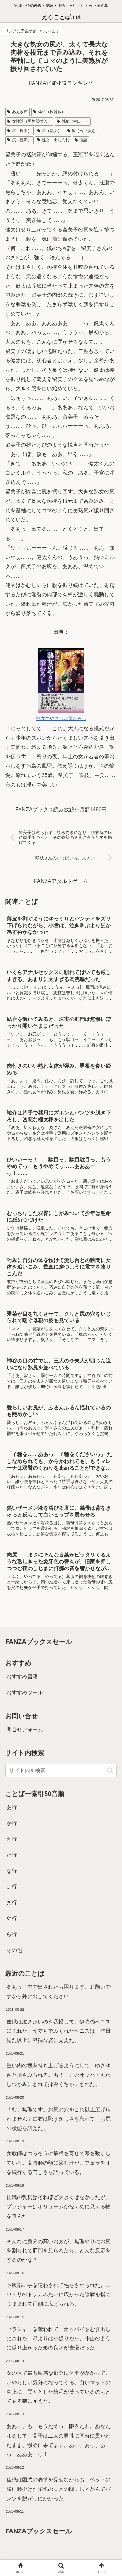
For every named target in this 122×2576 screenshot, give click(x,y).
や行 (12, 1918)
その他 (14, 1950)
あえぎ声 (20, 112)
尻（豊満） (22, 140)
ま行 (12, 1902)
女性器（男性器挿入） (32, 121)
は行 (12, 1886)
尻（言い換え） (85, 131)
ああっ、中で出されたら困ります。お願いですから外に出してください (59, 1992)
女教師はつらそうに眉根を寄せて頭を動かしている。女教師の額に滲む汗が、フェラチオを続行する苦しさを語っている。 (59, 2163)
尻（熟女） (52, 131)
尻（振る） (22, 131)
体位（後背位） (52, 112)
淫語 (83, 140)
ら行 (12, 1934)
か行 (12, 1823)
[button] (110, 1770)
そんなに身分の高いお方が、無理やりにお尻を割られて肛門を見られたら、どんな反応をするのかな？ (59, 2251)
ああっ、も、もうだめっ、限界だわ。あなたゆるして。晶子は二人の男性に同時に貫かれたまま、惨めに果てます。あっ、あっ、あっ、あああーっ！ (59, 2440)
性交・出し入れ (56, 140)
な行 (12, 1871)
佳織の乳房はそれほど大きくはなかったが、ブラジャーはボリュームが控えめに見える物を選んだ (59, 2207)
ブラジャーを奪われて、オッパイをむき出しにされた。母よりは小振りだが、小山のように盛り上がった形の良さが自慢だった (59, 2339)
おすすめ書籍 (22, 1677)
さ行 (12, 1839)
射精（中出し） (75, 121)
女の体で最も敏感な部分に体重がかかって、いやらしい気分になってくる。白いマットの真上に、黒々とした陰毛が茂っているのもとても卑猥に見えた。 (59, 2387)
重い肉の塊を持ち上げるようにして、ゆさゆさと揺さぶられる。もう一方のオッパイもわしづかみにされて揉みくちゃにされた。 (59, 2075)
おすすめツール (25, 1692)
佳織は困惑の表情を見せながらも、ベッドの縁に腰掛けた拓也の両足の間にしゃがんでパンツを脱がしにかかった (59, 2489)
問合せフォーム (25, 1730)
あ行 (12, 1807)
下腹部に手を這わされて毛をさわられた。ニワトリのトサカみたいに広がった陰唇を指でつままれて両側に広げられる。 (59, 2295)
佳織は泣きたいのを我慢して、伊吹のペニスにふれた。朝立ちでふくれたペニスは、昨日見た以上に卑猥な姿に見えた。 (59, 2031)
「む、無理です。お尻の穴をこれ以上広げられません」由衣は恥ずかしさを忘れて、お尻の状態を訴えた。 (59, 2119)
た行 (12, 1855)
